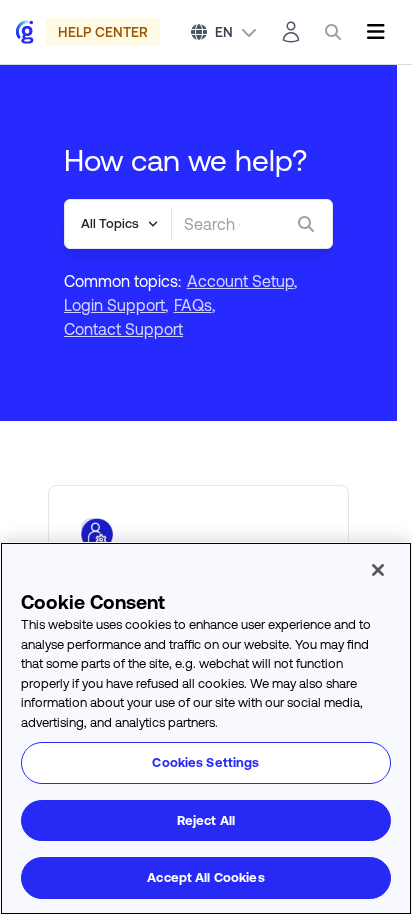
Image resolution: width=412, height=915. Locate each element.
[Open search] (333, 32)
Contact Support (123, 329)
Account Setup (240, 281)
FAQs (193, 305)
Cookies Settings (205, 762)
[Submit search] (310, 224)
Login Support (114, 305)
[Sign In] (291, 32)
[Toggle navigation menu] (375, 32)
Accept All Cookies (205, 877)
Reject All (206, 820)
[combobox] (212, 224)
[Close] (378, 570)
